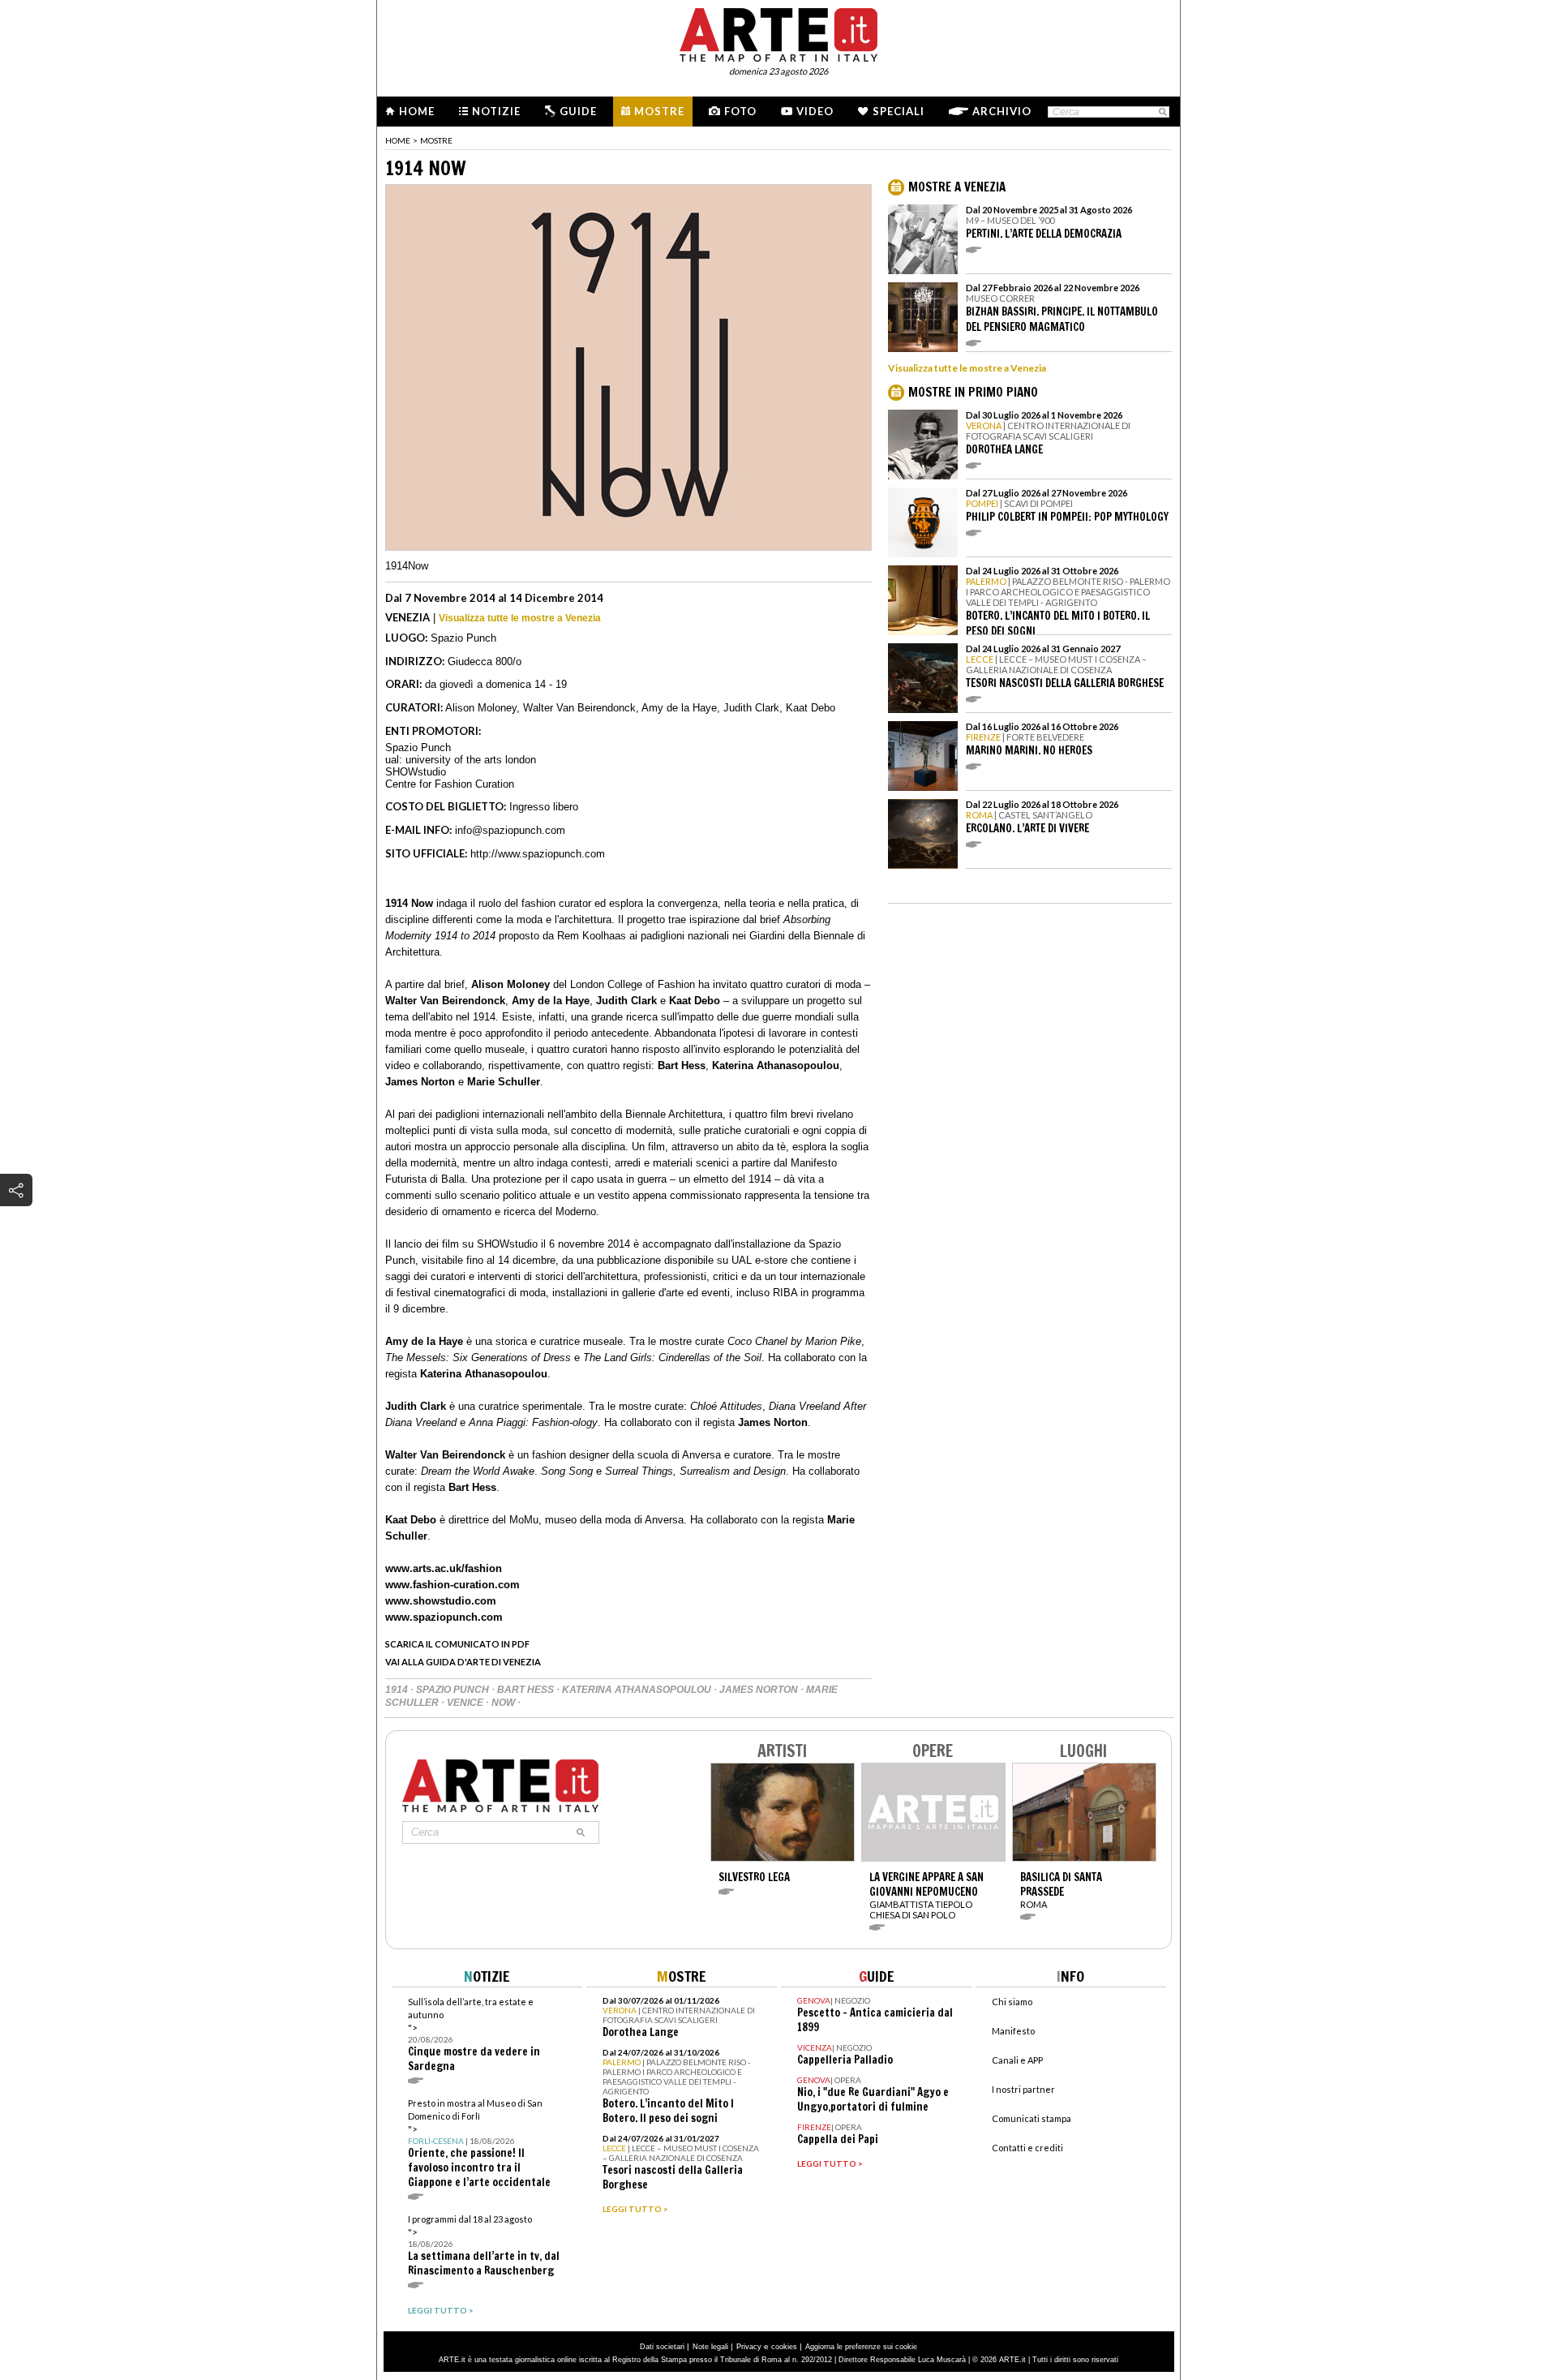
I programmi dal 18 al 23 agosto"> (484, 2246)
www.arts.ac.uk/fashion (444, 1568)
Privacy (749, 2347)
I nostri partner (1023, 2089)
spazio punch (454, 1690)
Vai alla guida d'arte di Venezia (463, 1662)
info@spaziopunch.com (510, 830)
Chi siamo (1012, 2002)
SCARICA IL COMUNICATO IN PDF (457, 1644)
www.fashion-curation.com (453, 1585)
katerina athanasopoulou (638, 1690)
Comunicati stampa (1032, 2118)
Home (417, 111)
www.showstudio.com (441, 1601)
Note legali (710, 2347)
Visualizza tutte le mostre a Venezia (520, 618)
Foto (740, 111)
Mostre (659, 111)
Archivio (1002, 111)
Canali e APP (1017, 2060)
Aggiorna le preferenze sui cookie (861, 2347)
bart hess (527, 1690)
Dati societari (662, 2347)
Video (815, 111)
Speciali (899, 111)
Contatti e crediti (1027, 2148)
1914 (398, 1690)
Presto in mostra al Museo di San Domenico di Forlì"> (479, 2144)
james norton (760, 1690)
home (398, 140)
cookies (784, 2347)
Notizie (496, 111)
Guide (578, 111)
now (504, 1703)
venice (466, 1703)
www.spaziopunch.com (444, 1617)
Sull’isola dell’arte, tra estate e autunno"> (474, 2035)
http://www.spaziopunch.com (538, 854)
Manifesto (1013, 2031)
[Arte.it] (778, 32)
